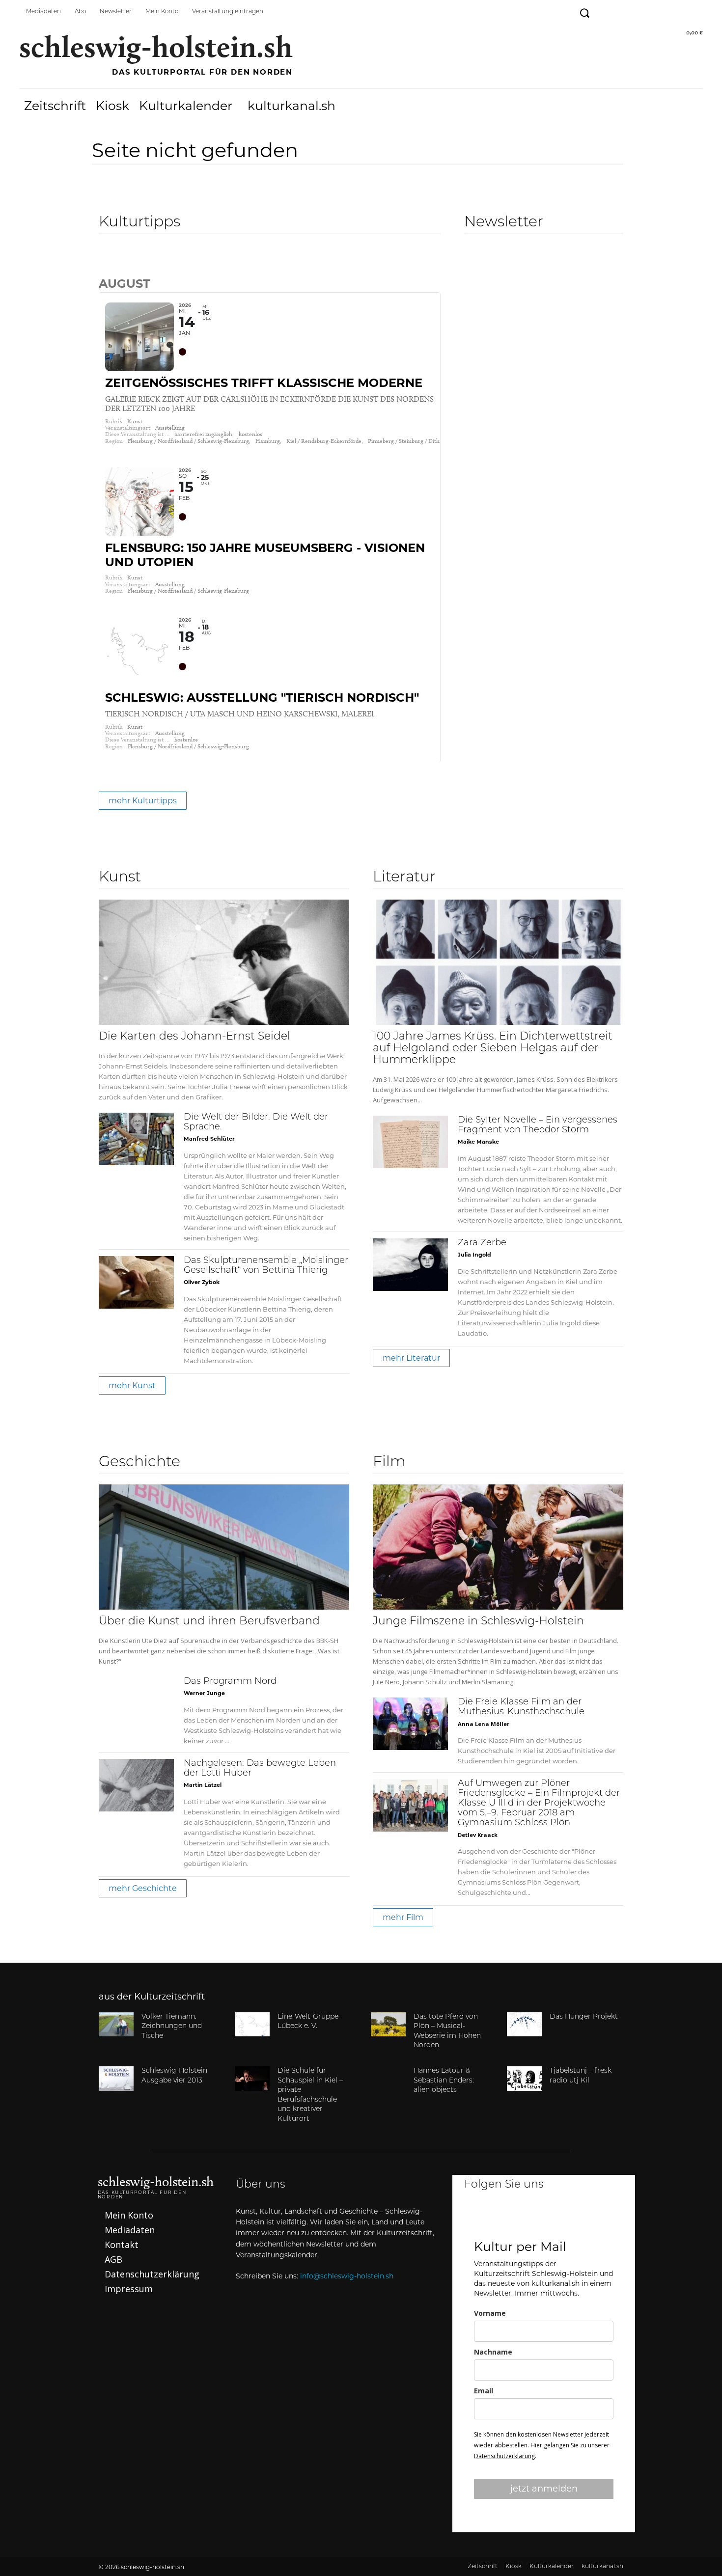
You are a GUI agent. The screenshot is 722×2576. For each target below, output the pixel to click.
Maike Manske (478, 1142)
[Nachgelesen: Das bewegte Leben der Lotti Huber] (136, 1785)
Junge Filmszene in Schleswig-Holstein (478, 1622)
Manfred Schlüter (209, 1139)
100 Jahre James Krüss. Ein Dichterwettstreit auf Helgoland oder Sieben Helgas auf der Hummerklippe (493, 1049)
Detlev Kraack (478, 1835)
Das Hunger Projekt (584, 2017)
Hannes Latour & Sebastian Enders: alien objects (444, 2081)
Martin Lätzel (203, 1785)
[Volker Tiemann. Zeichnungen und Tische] (116, 2025)
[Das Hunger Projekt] (524, 2025)
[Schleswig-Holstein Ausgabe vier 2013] (116, 2079)
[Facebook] (606, 11)
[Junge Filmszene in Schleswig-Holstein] (498, 1547)
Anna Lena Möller (484, 1724)
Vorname (490, 2313)
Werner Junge (204, 1693)
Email (484, 2391)
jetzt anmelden (544, 2489)
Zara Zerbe (482, 1243)
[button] (584, 13)
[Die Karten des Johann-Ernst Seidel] (224, 962)
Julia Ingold (474, 1255)
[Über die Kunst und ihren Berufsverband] (224, 1547)
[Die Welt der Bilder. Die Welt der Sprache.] (136, 1139)
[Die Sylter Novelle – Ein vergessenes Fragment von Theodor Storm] (410, 1142)
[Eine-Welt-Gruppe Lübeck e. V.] (252, 2025)
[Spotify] (672, 11)
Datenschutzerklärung (504, 2456)
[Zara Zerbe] (410, 1265)
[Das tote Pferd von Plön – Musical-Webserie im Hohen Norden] (388, 2025)
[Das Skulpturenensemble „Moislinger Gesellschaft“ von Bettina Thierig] (136, 1282)
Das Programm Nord (230, 1682)
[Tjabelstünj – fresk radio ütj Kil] (524, 2079)
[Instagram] (628, 11)
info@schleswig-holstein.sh (347, 2276)
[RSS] (694, 11)
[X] (570, 2218)
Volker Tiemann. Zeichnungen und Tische (172, 2027)
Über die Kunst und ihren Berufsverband (209, 1622)
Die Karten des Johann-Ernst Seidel (194, 1037)
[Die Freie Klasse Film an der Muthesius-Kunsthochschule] (410, 1724)
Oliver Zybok (202, 1282)
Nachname (493, 2352)
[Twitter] (650, 11)
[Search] (107, 262)
